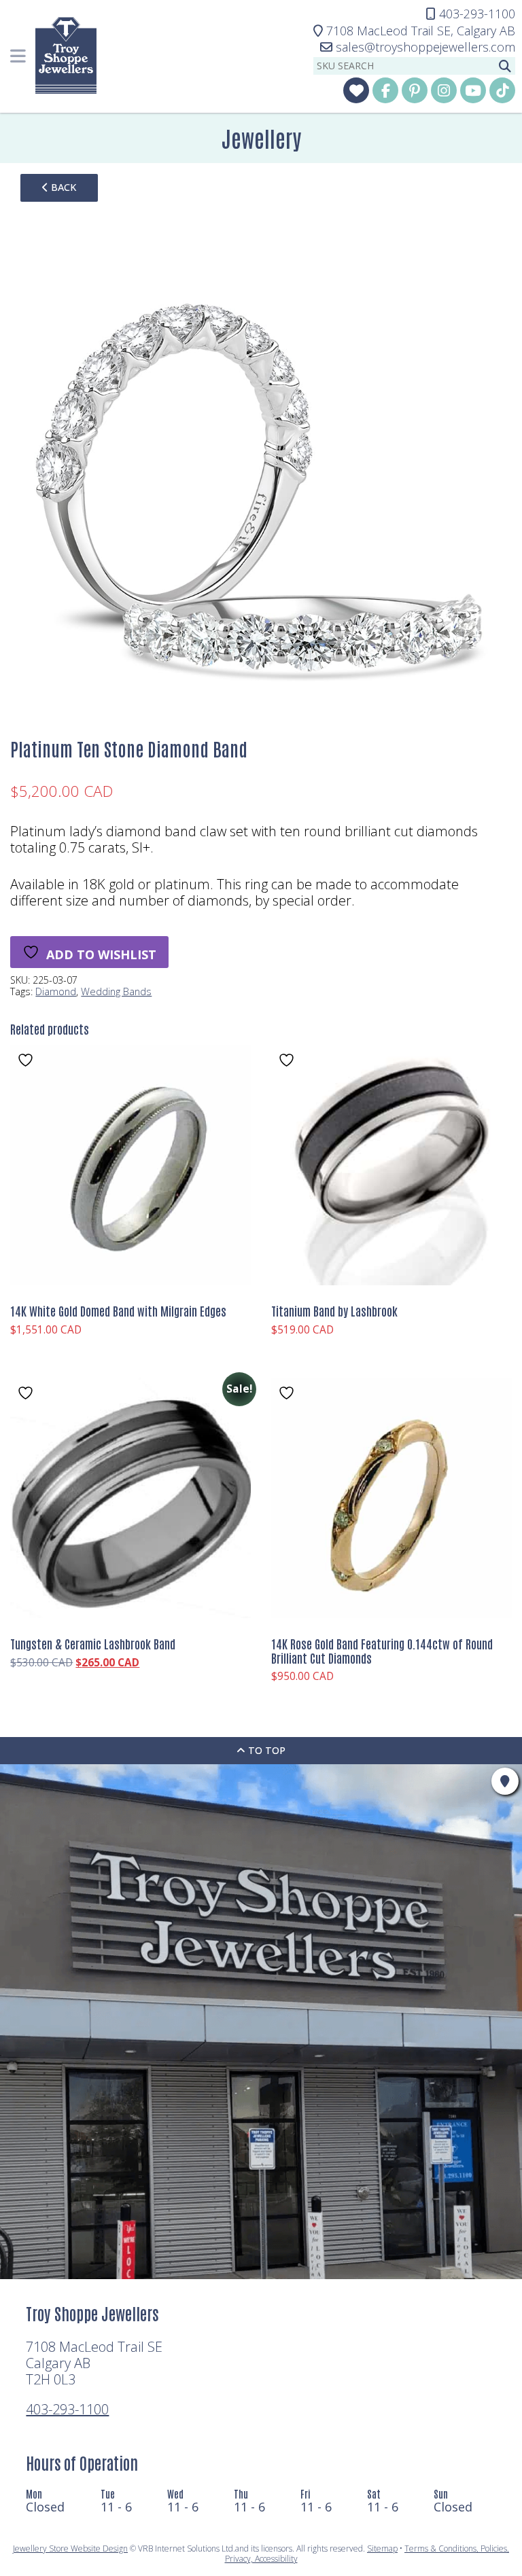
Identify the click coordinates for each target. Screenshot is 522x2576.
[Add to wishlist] (27, 1060)
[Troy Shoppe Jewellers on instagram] (444, 90)
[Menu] (18, 56)
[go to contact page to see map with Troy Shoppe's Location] (505, 1781)
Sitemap (382, 2548)
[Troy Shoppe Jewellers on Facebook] (385, 90)
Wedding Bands (116, 991)
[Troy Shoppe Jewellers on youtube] (473, 90)
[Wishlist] (356, 90)
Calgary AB (421, 31)
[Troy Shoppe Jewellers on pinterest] (415, 90)
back (62, 187)
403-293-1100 (67, 2409)
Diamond (56, 991)
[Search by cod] (505, 66)
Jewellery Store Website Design (70, 2548)
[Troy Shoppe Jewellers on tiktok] (502, 90)
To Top (265, 1750)
